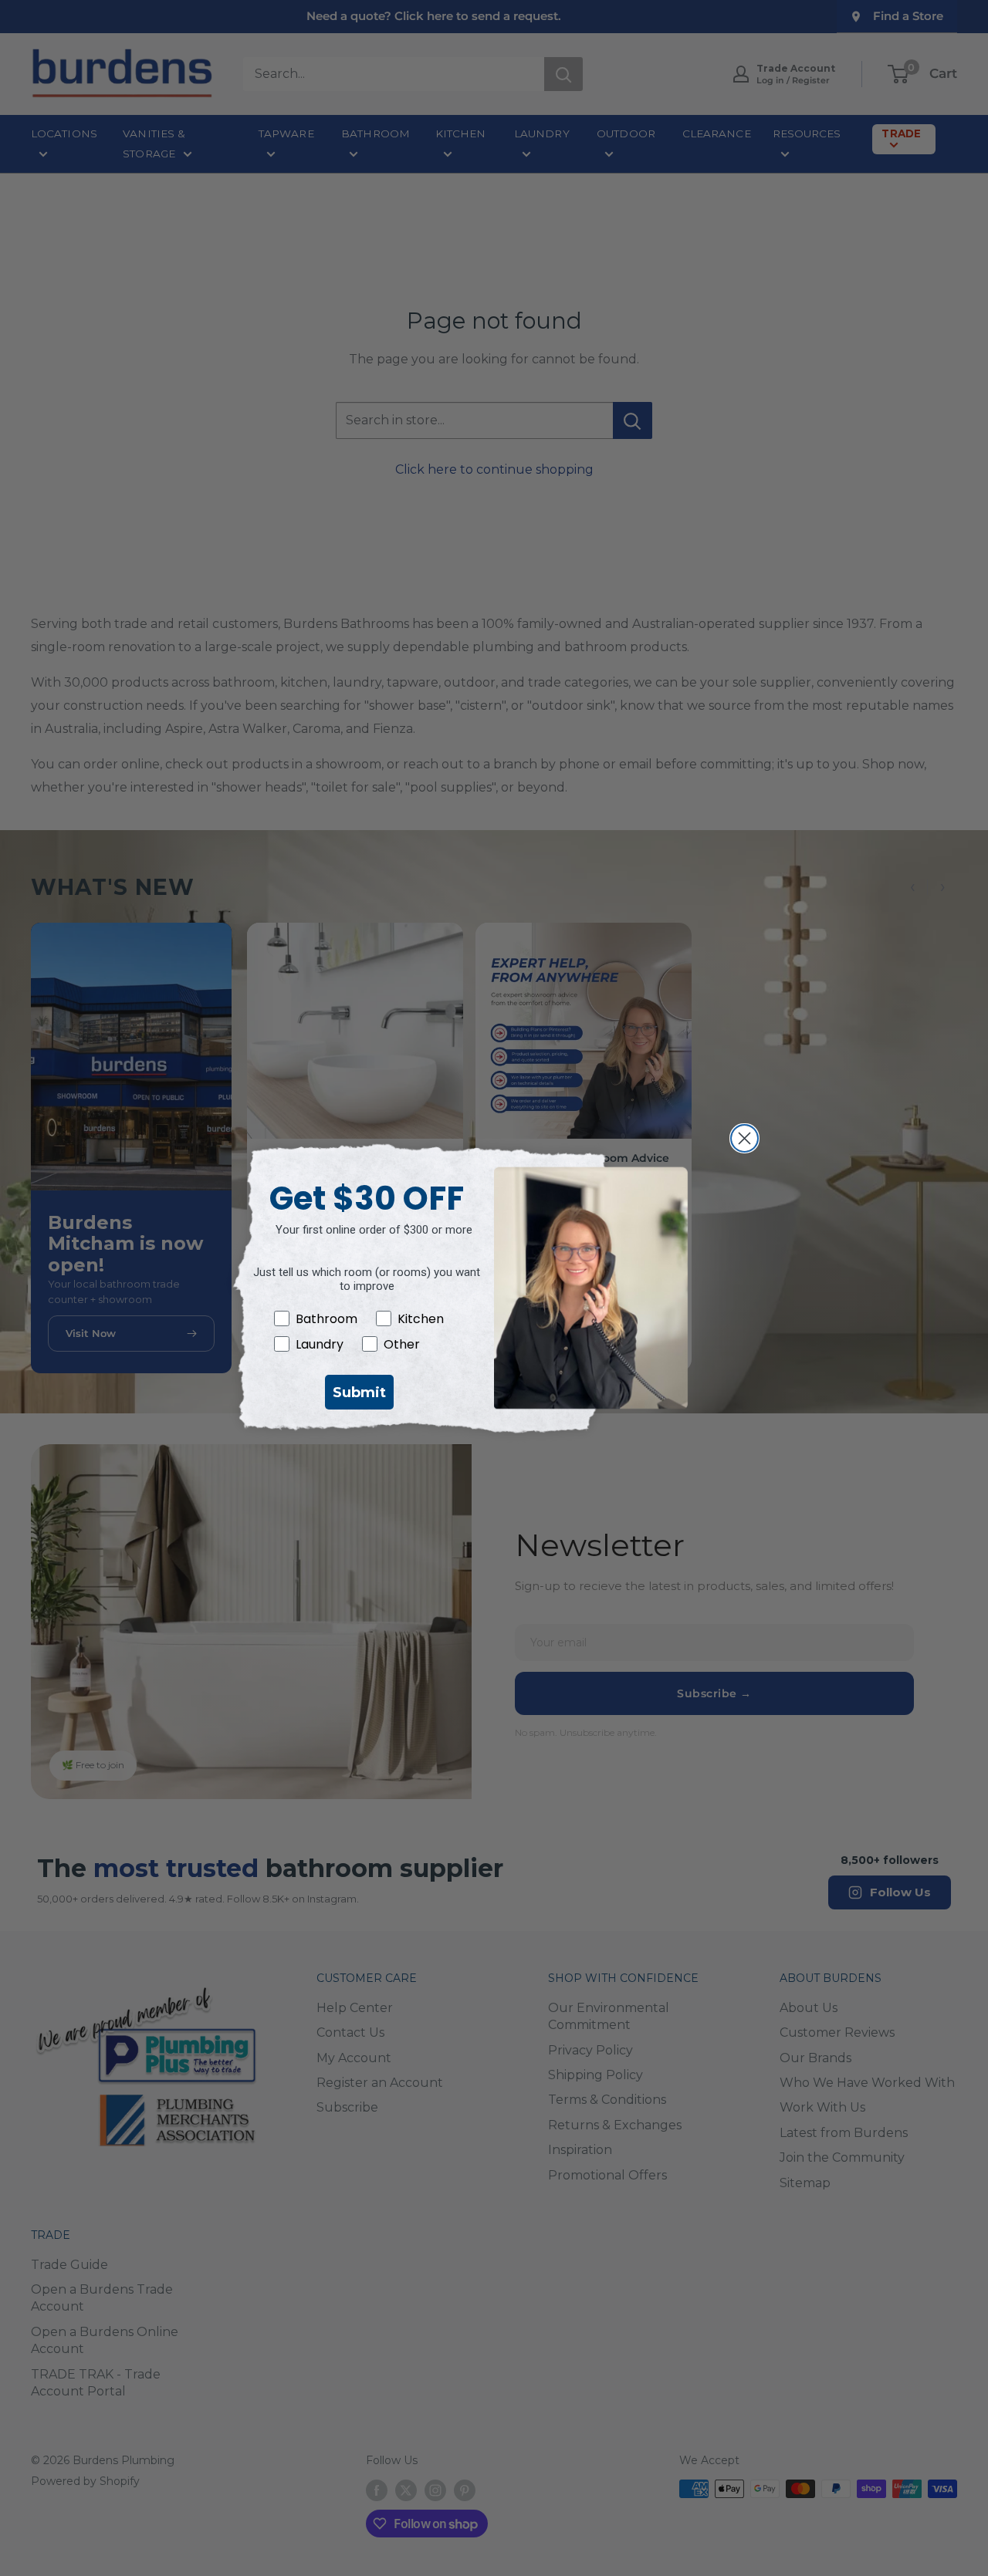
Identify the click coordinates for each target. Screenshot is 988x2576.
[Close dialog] (744, 1138)
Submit (359, 1393)
